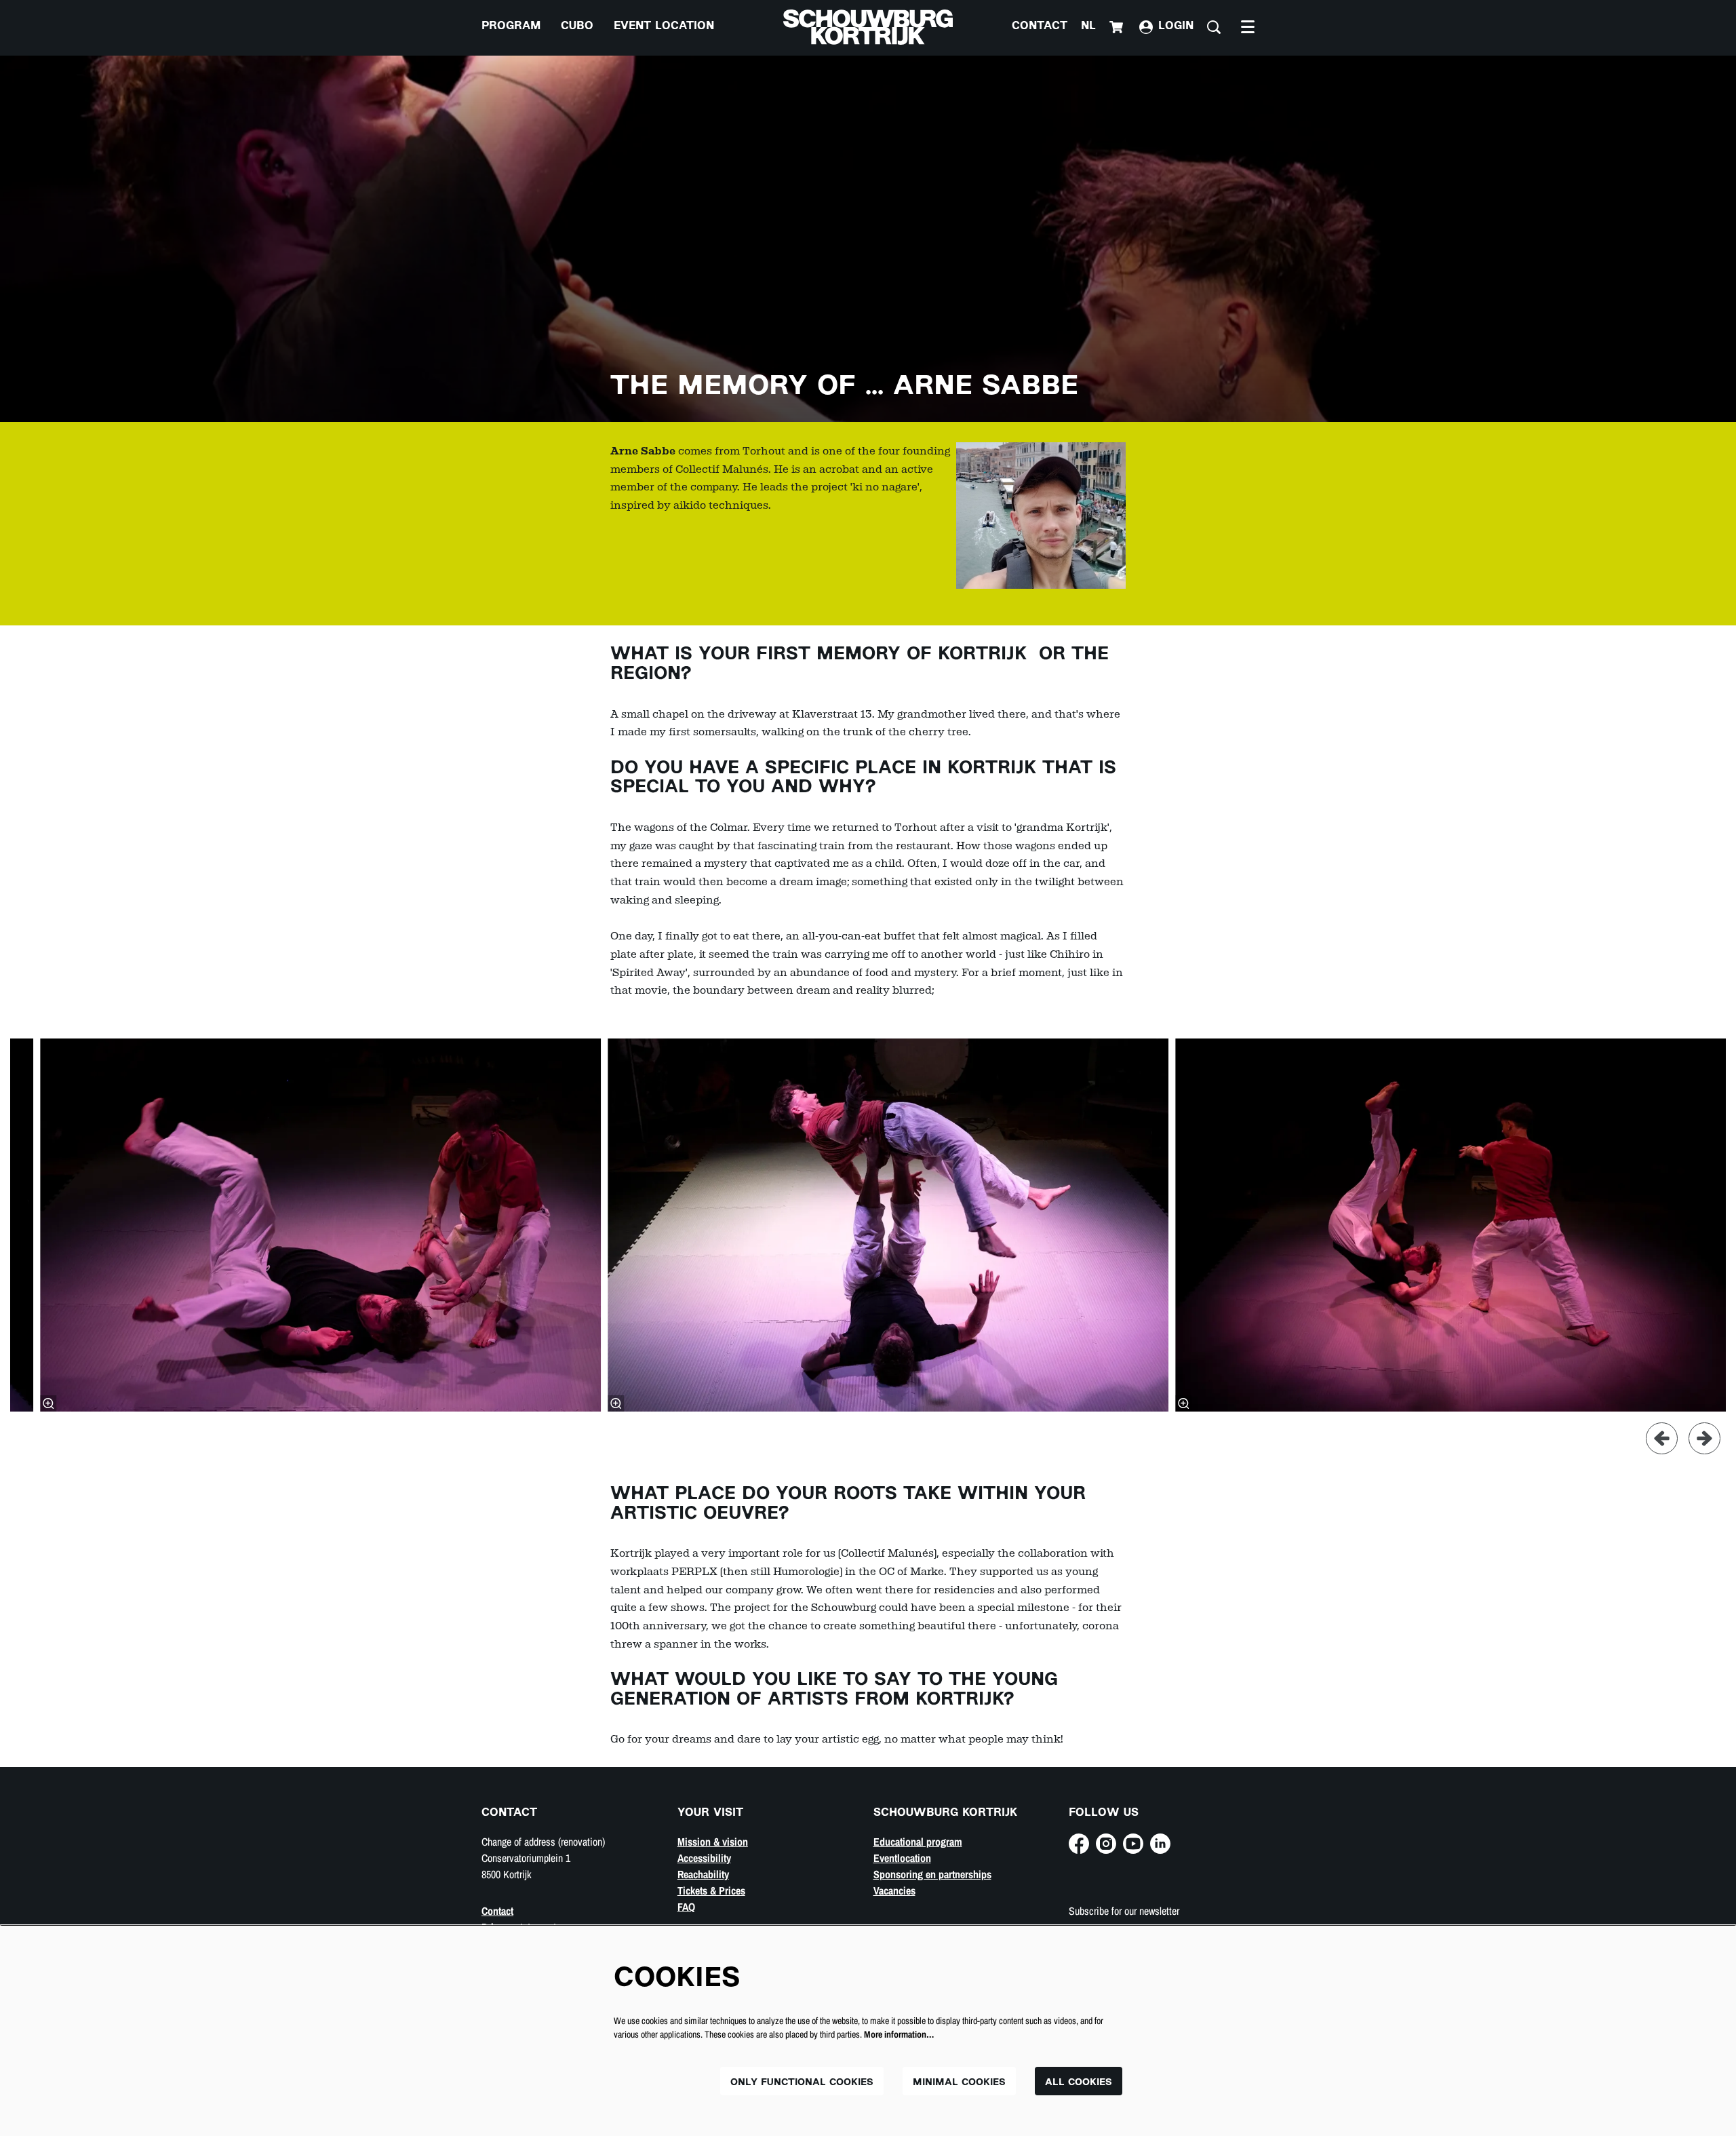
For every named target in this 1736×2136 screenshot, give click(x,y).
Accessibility (704, 1858)
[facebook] (1079, 1844)
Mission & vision (713, 1842)
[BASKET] (1118, 27)
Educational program (918, 1842)
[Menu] (1248, 27)
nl (1088, 27)
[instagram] (1106, 1844)
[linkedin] (1160, 1844)
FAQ (686, 1907)
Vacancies (894, 1890)
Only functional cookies (802, 2083)
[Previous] (1662, 1438)
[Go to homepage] (868, 27)
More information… (899, 2034)
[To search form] (1214, 27)
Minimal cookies (959, 2083)
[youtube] (1133, 1844)
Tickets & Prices (711, 1890)
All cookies (1079, 2083)
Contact (1040, 27)
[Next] (1704, 1438)
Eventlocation (902, 1858)
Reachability (703, 1874)
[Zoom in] (48, 1403)
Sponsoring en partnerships (932, 1874)
